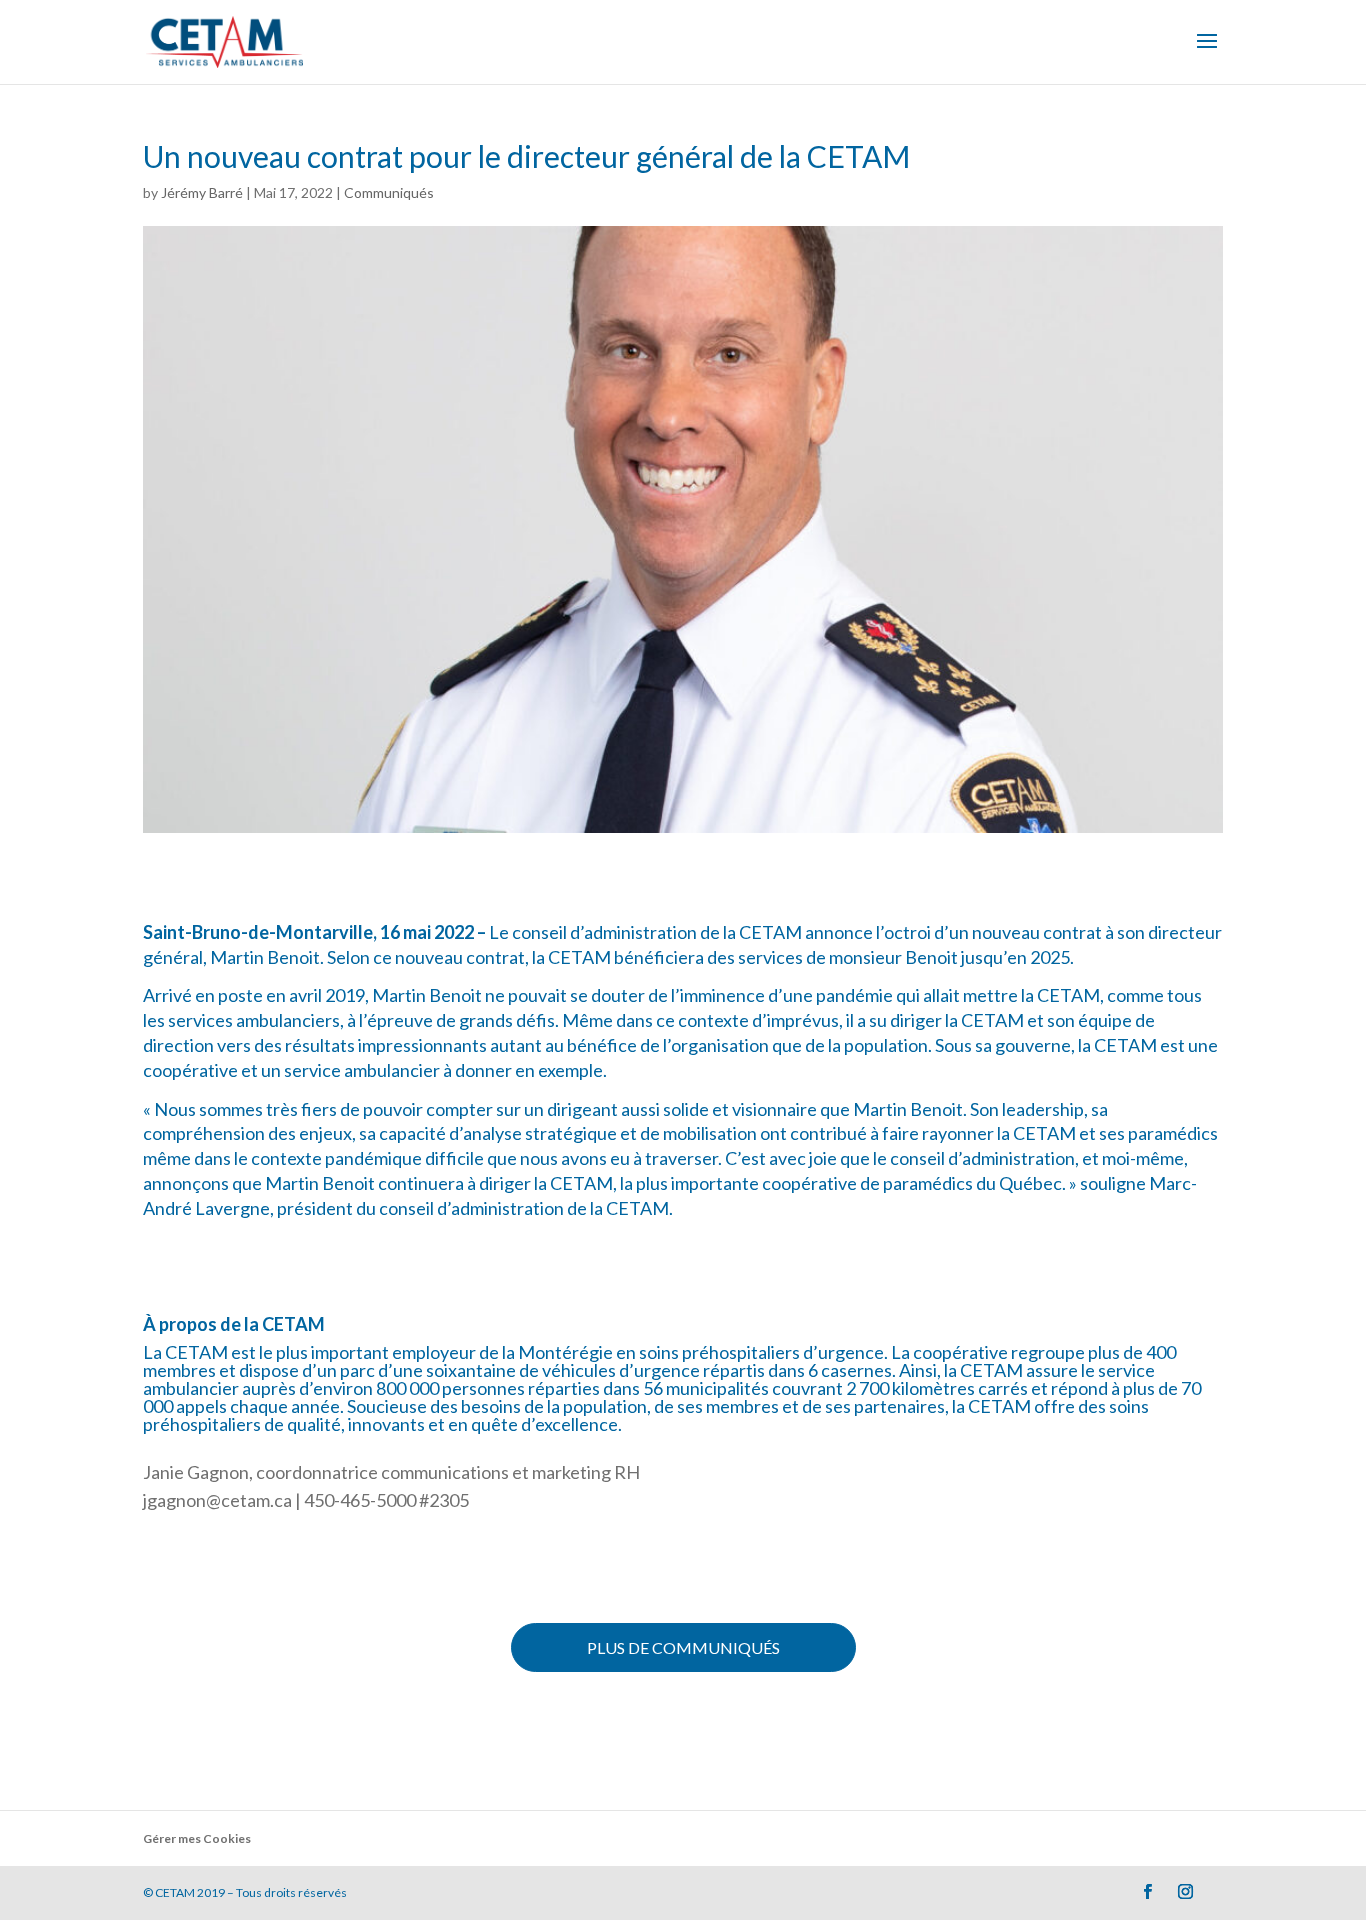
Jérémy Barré (202, 192)
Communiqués (389, 192)
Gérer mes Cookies (197, 1838)
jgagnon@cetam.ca (217, 1500)
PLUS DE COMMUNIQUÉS (683, 1647)
